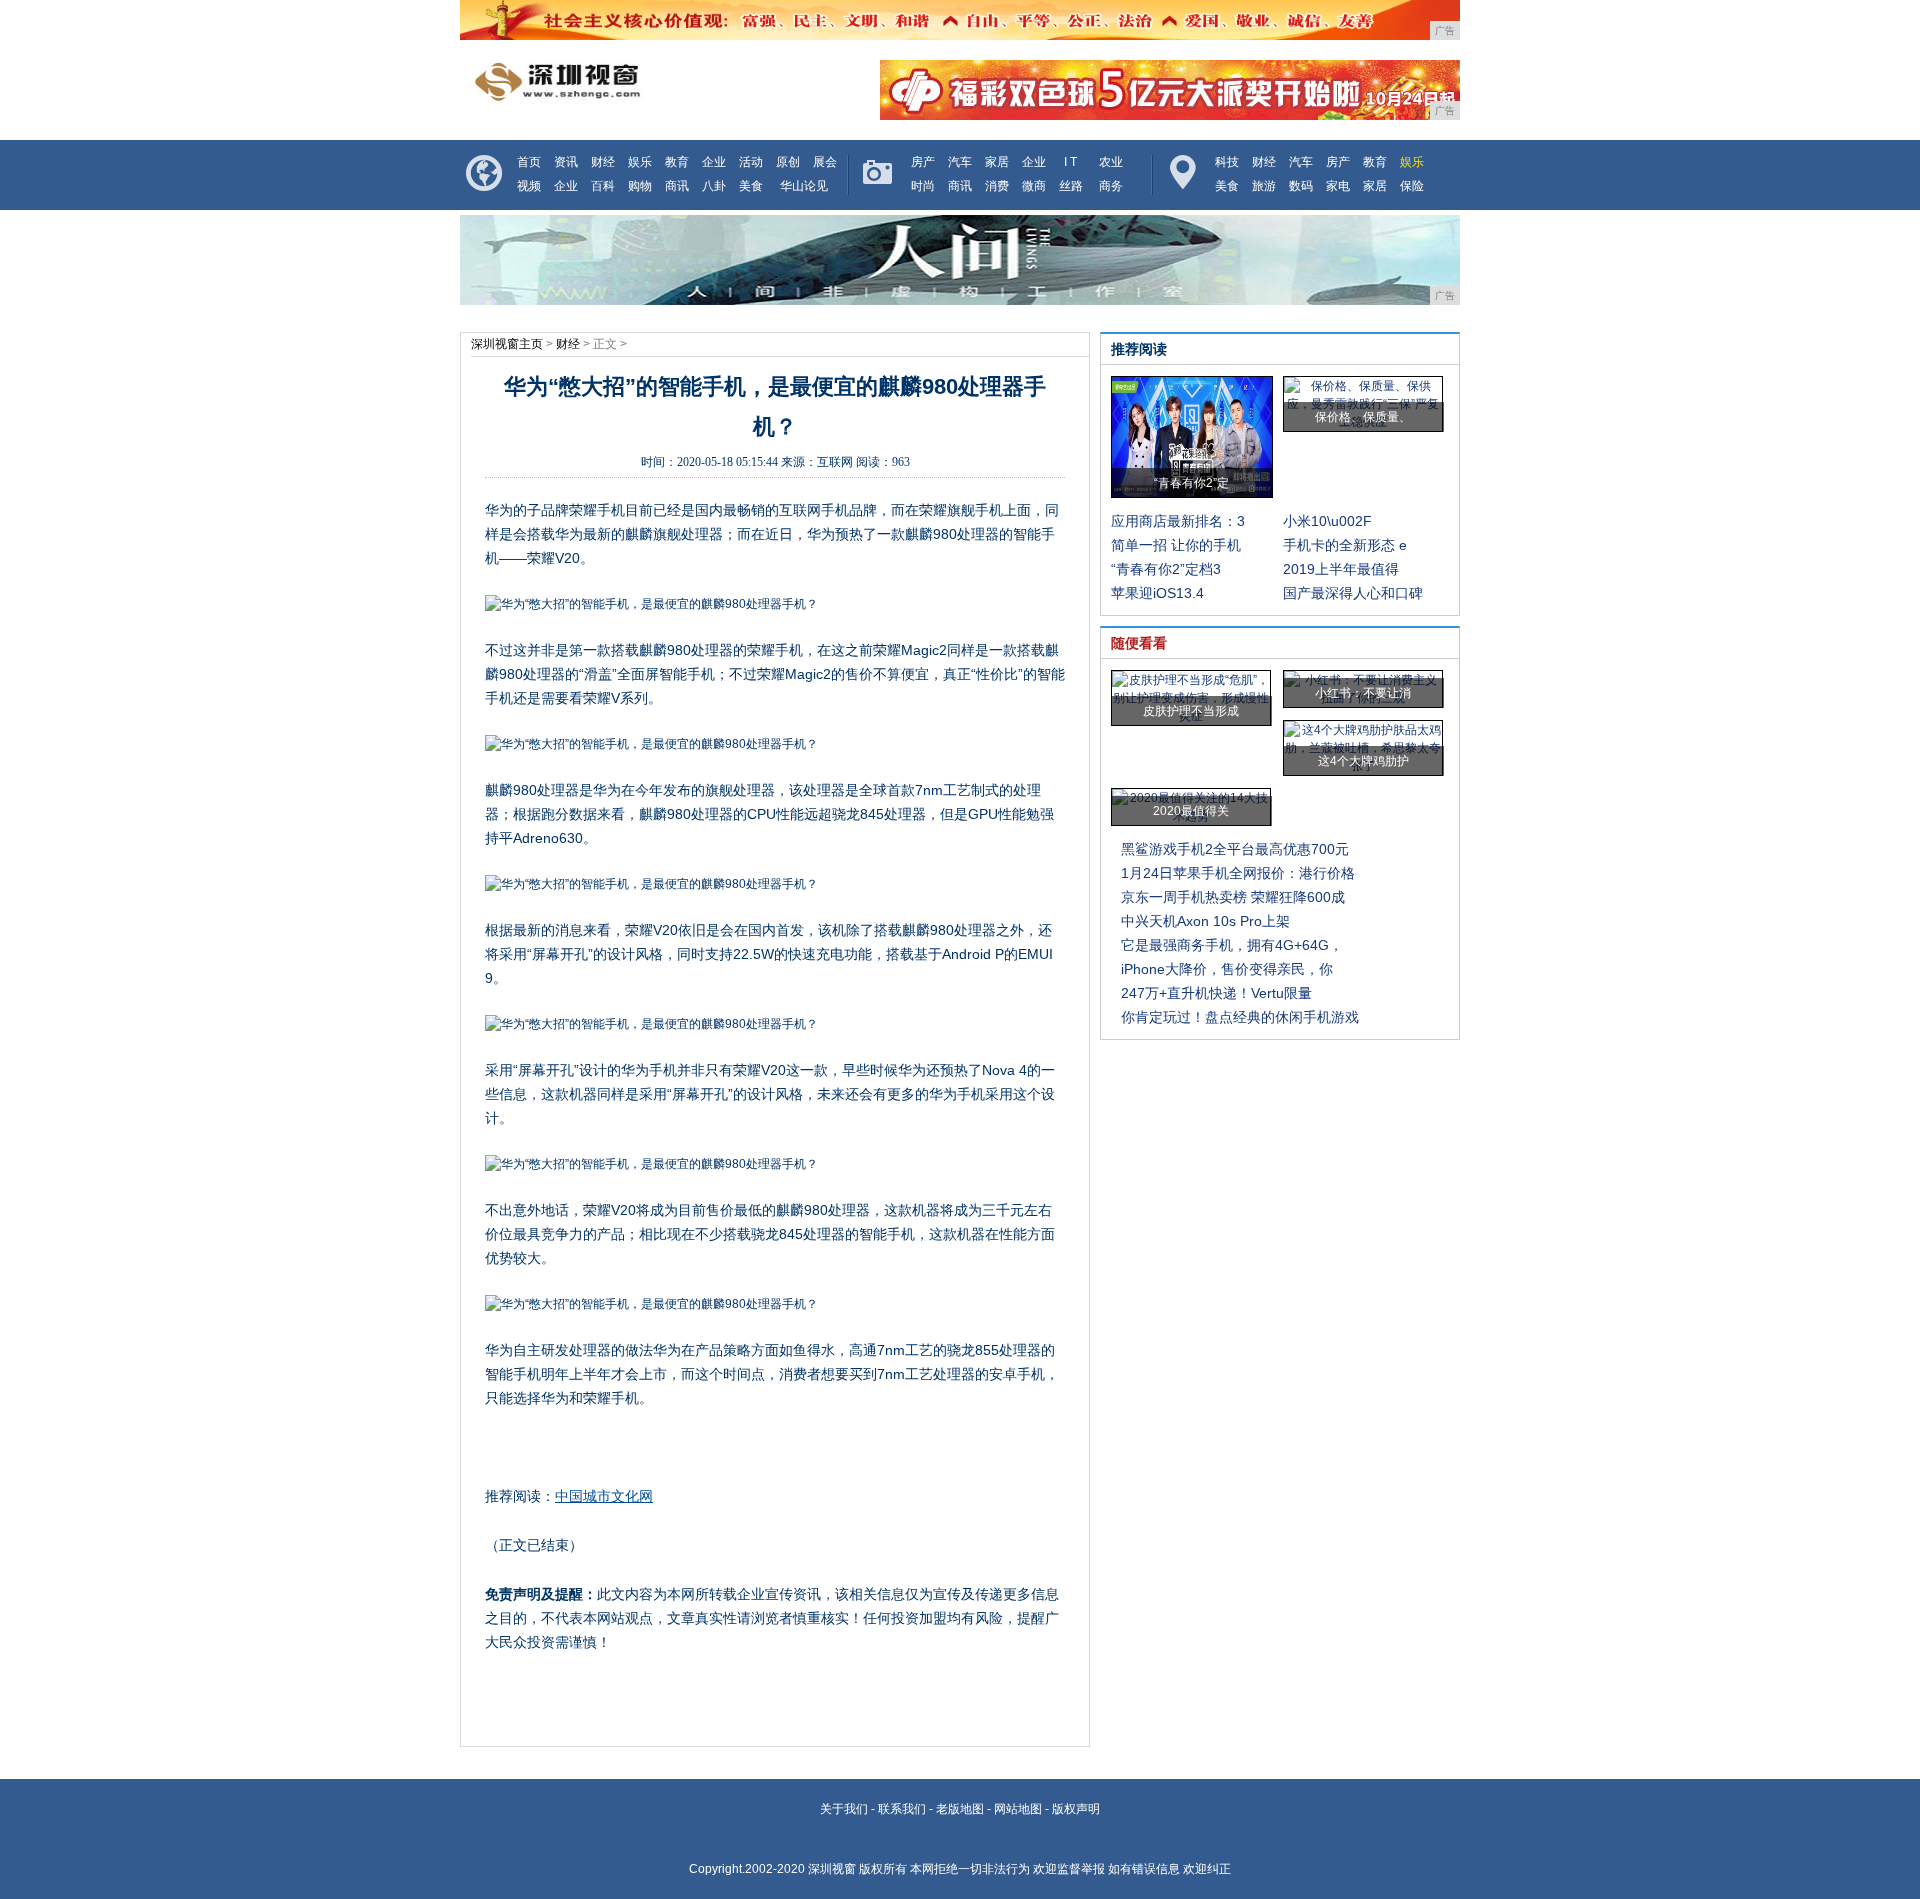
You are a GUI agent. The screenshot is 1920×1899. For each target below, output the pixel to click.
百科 (603, 186)
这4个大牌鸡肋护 (1363, 761)
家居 (997, 162)
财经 (603, 162)
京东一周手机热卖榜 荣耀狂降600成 (1233, 897)
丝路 (1071, 186)
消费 (997, 186)
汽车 (960, 162)
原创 (788, 162)
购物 (640, 186)
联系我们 (902, 1809)
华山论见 (804, 186)
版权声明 (1076, 1809)
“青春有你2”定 (1191, 483)
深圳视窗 (832, 1869)
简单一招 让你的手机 (1176, 545)
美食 (751, 186)
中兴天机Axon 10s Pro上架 (1205, 921)
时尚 (923, 186)
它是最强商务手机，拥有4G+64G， (1232, 945)
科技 (1227, 162)
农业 (1111, 162)
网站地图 (1018, 1809)
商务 (1111, 186)
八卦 (714, 186)
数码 (1301, 186)
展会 (825, 162)
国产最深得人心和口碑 (1353, 593)
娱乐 (640, 162)
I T (1070, 162)
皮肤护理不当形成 (1191, 711)
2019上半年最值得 (1341, 569)
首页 (529, 162)
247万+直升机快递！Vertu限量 (1216, 993)
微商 (1034, 186)
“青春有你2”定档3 (1166, 569)
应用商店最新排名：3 (1178, 521)
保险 (1412, 186)
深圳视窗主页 (507, 344)
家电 (1338, 186)
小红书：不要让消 (1363, 693)
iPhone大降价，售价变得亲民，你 (1227, 969)
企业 (714, 162)
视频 (529, 186)
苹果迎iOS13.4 (1157, 593)
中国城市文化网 (604, 1496)
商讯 (677, 186)
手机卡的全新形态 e (1345, 545)
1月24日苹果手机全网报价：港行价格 (1238, 873)
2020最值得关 (1191, 811)
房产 (923, 162)
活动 (751, 162)
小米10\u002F (1327, 521)
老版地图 (960, 1809)
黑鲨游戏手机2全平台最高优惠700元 (1235, 849)
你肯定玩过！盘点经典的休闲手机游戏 (1240, 1017)
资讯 (566, 162)
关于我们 (844, 1809)
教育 (677, 162)
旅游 (1264, 186)
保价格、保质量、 (1363, 417)
